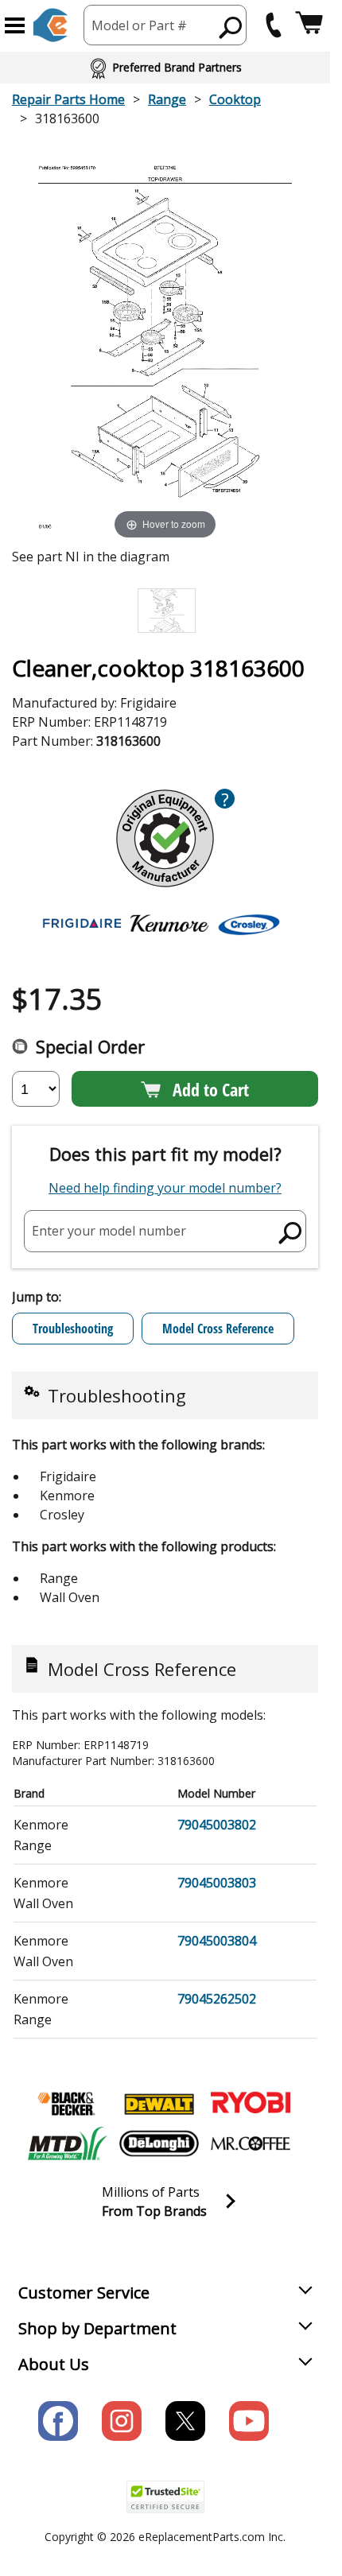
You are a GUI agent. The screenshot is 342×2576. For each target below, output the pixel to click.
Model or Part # (139, 25)
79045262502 (217, 1999)
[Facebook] (58, 2421)
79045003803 (217, 1883)
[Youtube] (249, 2421)
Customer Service (84, 2293)
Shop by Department (97, 2328)
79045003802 (217, 1825)
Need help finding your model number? (165, 1188)
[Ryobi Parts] (251, 2104)
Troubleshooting (73, 1329)
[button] (15, 25)
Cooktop (235, 99)
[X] (185, 2421)
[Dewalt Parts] (159, 2104)
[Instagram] (122, 2421)
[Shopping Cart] (309, 25)
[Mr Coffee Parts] (251, 2143)
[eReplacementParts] (51, 25)
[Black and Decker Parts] (68, 2104)
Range (167, 99)
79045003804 (217, 1941)
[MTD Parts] (68, 2143)
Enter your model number (109, 1231)
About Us (54, 2364)
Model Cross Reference (218, 1329)
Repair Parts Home (68, 99)
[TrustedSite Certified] (165, 2497)
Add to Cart (211, 1089)
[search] (231, 27)
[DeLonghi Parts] (159, 2143)
